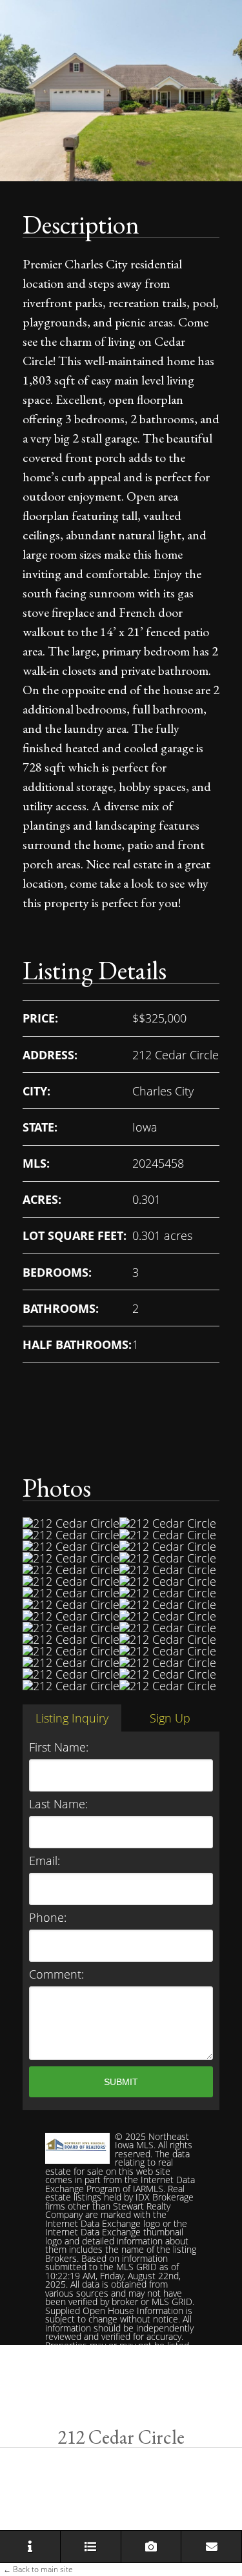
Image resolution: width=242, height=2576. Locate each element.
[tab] (72, 1718)
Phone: (48, 1917)
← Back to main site (38, 2569)
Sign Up (170, 1718)
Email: (45, 1861)
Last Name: (58, 1804)
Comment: (56, 1974)
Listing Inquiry (72, 1718)
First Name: (59, 1747)
